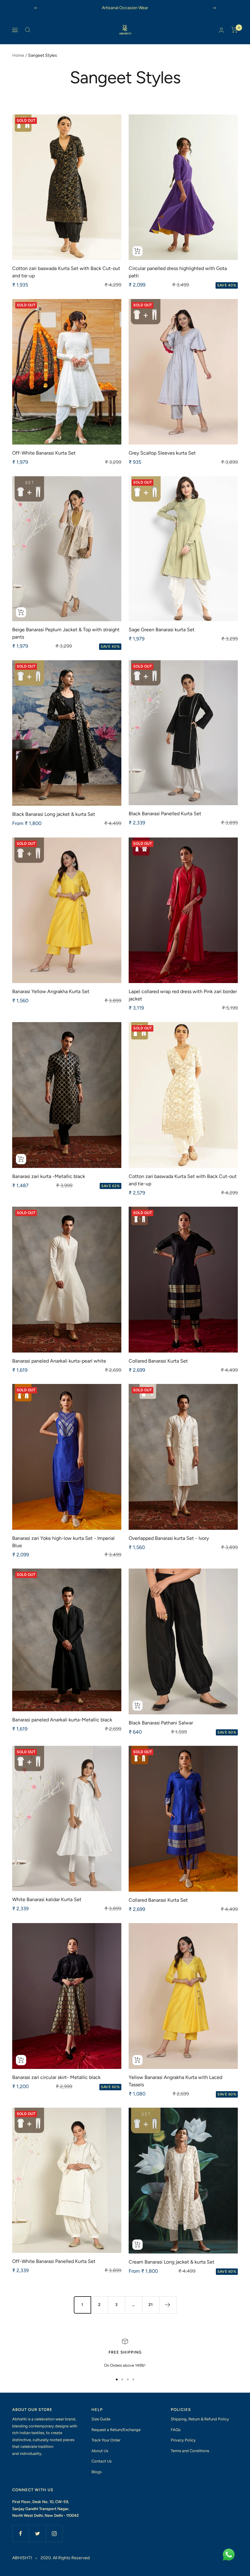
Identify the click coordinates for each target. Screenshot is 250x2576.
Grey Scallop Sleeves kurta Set (162, 453)
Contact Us (102, 2461)
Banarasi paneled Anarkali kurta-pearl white (59, 1361)
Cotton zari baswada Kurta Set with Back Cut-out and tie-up (66, 272)
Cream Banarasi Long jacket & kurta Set (171, 2262)
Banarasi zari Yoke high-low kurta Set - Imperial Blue (63, 1542)
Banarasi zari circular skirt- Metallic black (56, 2077)
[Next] (168, 2305)
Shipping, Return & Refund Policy (200, 2419)
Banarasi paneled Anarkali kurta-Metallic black (62, 1720)
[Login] (221, 30)
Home (18, 55)
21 (151, 2305)
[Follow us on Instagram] (54, 2533)
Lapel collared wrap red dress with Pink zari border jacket (183, 995)
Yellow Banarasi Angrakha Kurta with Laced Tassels (175, 2081)
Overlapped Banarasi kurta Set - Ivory (169, 1538)
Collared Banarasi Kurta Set (158, 1361)
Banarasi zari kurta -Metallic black (49, 1176)
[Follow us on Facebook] (21, 2533)
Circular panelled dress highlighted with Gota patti (178, 272)
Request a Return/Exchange (116, 2430)
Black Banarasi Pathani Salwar (161, 1723)
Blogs (96, 2472)
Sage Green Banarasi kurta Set (162, 630)
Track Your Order (106, 2440)
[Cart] (235, 30)
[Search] (28, 30)
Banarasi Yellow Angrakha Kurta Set (51, 991)
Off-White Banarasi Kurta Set (44, 453)
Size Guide (101, 2419)
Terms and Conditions (190, 2451)
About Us (100, 2451)
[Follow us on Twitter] (37, 2533)
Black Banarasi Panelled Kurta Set (165, 814)
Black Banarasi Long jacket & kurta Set (54, 814)
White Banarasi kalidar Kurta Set (47, 1899)
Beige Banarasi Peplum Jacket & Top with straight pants (66, 633)
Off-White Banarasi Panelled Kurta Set (54, 2261)
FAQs (176, 2430)
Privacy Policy (183, 2440)
